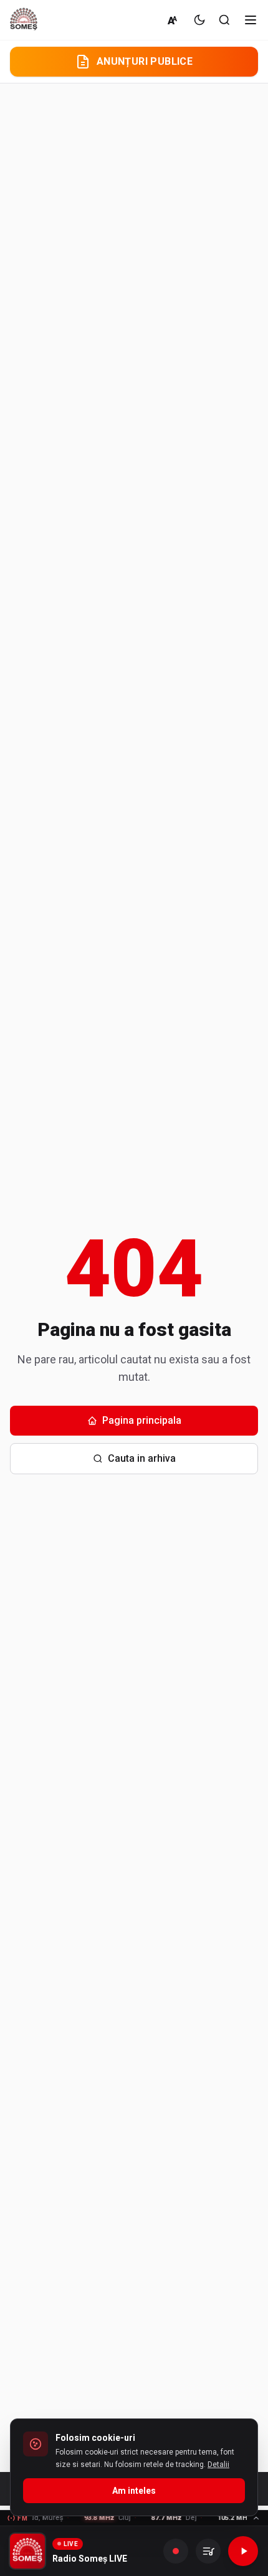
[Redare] (243, 2551)
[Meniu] (251, 20)
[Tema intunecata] (199, 20)
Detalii (218, 2465)
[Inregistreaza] (176, 2551)
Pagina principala (142, 1420)
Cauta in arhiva (142, 1458)
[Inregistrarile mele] (208, 2551)
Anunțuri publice (145, 61)
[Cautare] (224, 20)
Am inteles (134, 2491)
